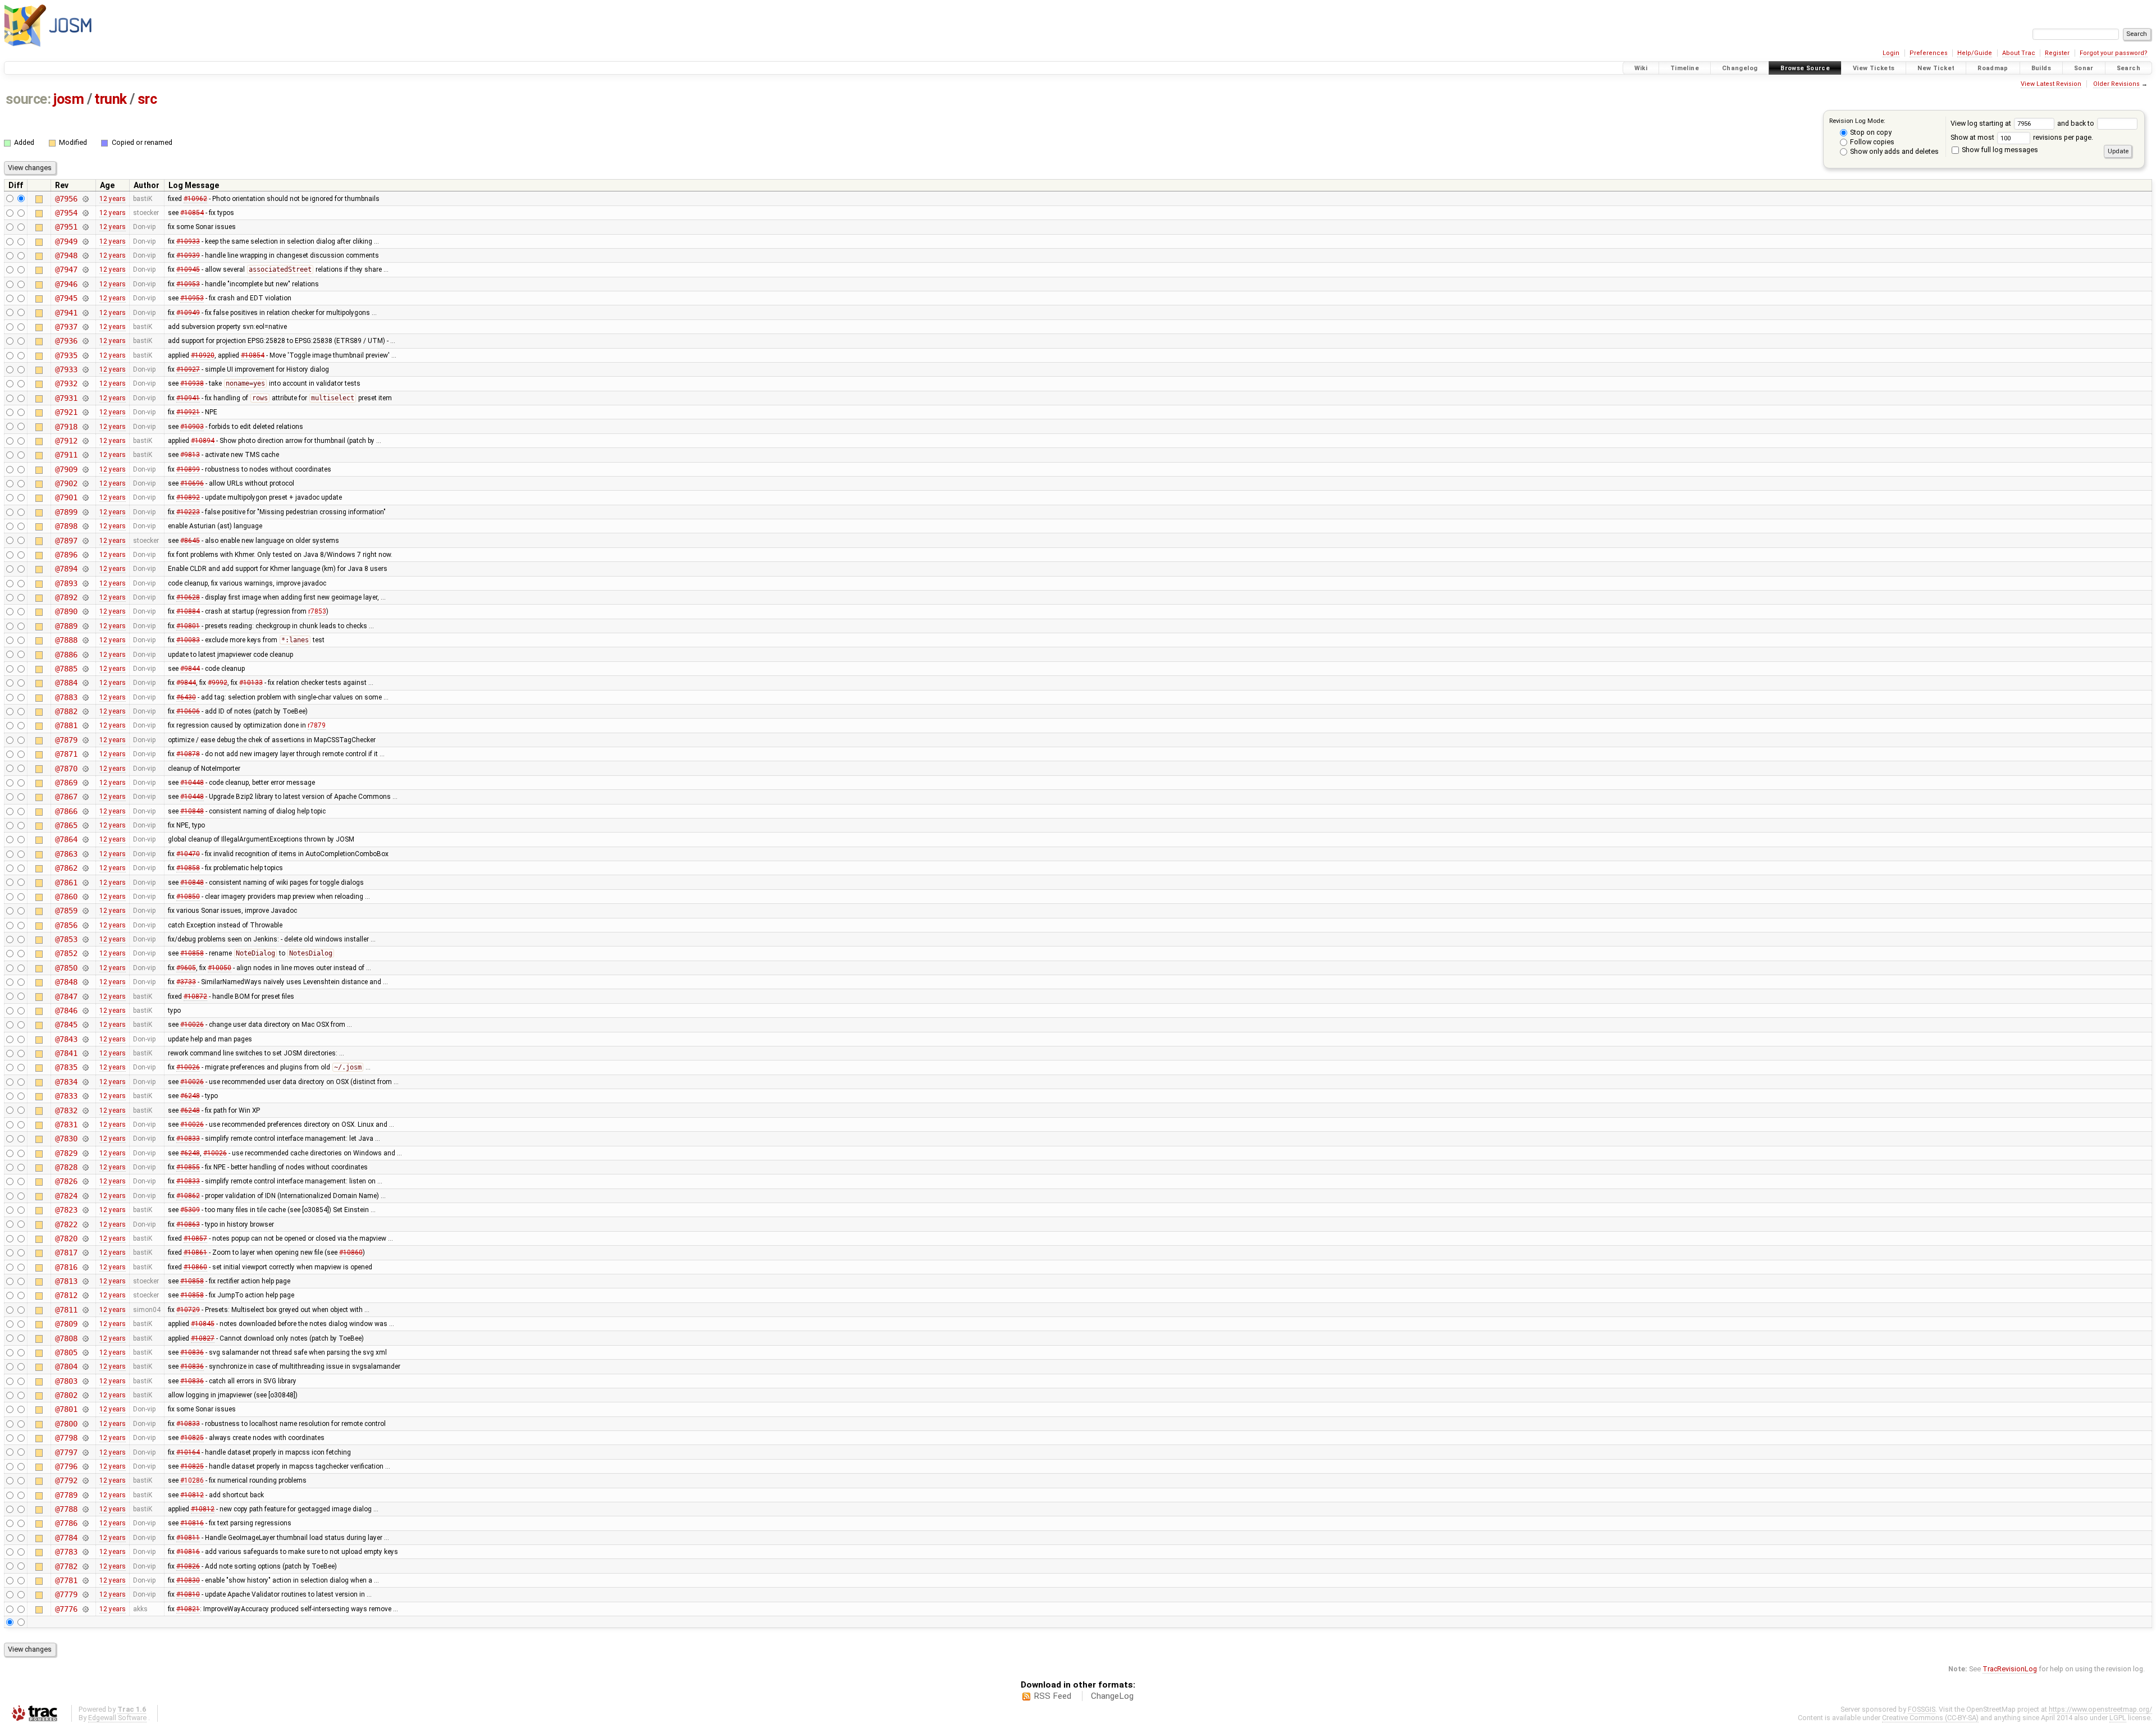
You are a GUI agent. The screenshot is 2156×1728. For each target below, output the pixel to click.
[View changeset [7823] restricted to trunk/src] (85, 1210)
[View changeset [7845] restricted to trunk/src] (85, 1025)
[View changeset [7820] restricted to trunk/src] (85, 1238)
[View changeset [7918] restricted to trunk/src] (85, 427)
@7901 (66, 497)
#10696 (192, 483)
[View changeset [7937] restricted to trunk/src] (85, 327)
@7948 (66, 255)
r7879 (317, 725)
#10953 (188, 284)
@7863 (66, 854)
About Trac (2019, 53)
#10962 (195, 199)
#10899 (188, 469)
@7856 (66, 925)
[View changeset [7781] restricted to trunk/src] (85, 1580)
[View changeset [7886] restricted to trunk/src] (85, 655)
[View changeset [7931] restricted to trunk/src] (85, 398)
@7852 (66, 953)
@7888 (66, 640)
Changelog (1740, 68)
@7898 (66, 526)
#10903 (192, 427)
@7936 (66, 341)
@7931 (66, 398)
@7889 (66, 626)
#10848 (192, 811)
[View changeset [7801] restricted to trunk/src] (85, 1409)
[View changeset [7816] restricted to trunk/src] (85, 1267)
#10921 (188, 412)
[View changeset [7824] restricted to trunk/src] (85, 1196)
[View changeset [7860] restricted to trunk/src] (85, 897)
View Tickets (1874, 68)
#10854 (192, 213)
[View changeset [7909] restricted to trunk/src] (85, 469)
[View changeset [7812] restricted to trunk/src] (85, 1295)
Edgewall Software (117, 1718)
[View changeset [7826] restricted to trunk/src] (85, 1181)
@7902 (66, 483)
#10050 (220, 968)
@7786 (66, 1523)
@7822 (66, 1224)
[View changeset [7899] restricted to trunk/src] (85, 512)
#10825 (192, 1438)
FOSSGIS (1922, 1709)
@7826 (66, 1181)
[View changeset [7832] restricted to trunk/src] (85, 1110)
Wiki (1641, 68)
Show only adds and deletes (1894, 151)
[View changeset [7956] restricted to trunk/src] (85, 199)
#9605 (186, 968)
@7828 (66, 1167)
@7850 (66, 968)
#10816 (192, 1523)
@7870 (66, 769)
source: (28, 99)
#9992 (218, 683)
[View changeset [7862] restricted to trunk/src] (85, 868)
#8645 (190, 541)
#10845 (203, 1324)
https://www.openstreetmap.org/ (2100, 1709)
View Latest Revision (2051, 84)
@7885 (66, 669)
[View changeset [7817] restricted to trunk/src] (85, 1252)
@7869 (66, 783)
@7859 (66, 911)
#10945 (188, 269)
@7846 (66, 1011)
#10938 (192, 383)
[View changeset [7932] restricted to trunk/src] (85, 383)
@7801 (66, 1409)
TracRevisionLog (2010, 1669)
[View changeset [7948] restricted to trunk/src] (85, 255)
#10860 (351, 1252)
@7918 (66, 427)
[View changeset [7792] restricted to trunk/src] (85, 1480)
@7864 (66, 839)
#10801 (188, 626)
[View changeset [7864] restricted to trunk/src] (85, 839)
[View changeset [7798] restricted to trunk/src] (85, 1438)
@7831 (66, 1124)
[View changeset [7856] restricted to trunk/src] (85, 925)
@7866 (66, 811)
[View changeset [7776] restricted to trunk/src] (85, 1609)
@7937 (66, 327)
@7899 (66, 512)
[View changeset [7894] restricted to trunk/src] (85, 569)
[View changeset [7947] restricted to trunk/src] (85, 269)
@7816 (66, 1267)
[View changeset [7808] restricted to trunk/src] (85, 1338)
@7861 (66, 883)
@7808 (66, 1338)
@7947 (66, 269)
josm (68, 99)
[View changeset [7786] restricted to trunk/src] (85, 1523)
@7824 (66, 1196)
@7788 (66, 1509)
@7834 (66, 1082)
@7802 (66, 1395)
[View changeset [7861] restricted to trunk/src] (85, 883)
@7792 (66, 1480)
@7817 (66, 1252)
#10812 (192, 1495)
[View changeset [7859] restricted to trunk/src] (85, 911)
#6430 (186, 697)
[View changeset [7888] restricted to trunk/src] (85, 640)
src (147, 99)
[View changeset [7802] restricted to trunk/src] (85, 1395)
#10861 (195, 1252)
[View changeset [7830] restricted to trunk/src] (85, 1139)
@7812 (66, 1295)
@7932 (66, 383)
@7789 (66, 1495)
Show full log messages (1999, 150)
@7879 (66, 740)
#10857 (195, 1238)
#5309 (190, 1210)
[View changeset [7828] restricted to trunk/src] (85, 1167)
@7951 (66, 227)
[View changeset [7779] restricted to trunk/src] (85, 1594)
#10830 (188, 1580)
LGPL (2118, 1718)
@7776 (66, 1609)
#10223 (188, 512)
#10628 (188, 597)
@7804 (66, 1366)
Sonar (2084, 68)
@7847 (66, 996)
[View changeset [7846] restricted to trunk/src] (85, 1011)
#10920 (203, 355)
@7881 (66, 725)
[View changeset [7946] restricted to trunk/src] (85, 284)
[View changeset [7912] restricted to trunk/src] (85, 441)
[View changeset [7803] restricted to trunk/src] (85, 1381)
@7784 (66, 1538)
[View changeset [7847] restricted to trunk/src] (85, 996)
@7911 (66, 455)
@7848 (66, 982)
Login (1891, 53)
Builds (2041, 68)
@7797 (66, 1452)
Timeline (1685, 68)
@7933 (66, 369)
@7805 (66, 1352)
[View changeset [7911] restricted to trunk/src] (85, 455)
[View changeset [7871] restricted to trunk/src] (85, 754)
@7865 (66, 825)
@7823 (66, 1210)
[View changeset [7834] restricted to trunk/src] (85, 1082)
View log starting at (1982, 123)
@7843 (66, 1039)
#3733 (186, 982)
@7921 (66, 412)
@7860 (66, 897)
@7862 (66, 868)
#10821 (188, 1609)
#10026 (192, 1025)
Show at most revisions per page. (2022, 137)
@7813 (66, 1281)
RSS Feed (1052, 1696)
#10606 (188, 711)
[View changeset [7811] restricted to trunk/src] (85, 1310)
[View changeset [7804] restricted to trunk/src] (85, 1366)
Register (2057, 53)
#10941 (188, 398)
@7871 (66, 754)
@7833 (66, 1096)
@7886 (66, 655)
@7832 (66, 1110)
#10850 (188, 897)
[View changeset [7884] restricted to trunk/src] (85, 683)
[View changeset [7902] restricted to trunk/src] (85, 483)
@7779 (66, 1594)
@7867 (66, 797)
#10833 (188, 1139)
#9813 (190, 455)
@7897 (66, 541)
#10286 (192, 1480)
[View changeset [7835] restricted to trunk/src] (85, 1067)
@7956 (66, 199)
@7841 (66, 1053)
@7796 (66, 1466)
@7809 (66, 1324)
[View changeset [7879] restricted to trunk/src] (85, 740)
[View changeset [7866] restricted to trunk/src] (85, 811)
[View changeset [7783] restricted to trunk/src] (85, 1552)
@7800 (66, 1424)
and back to (2077, 123)
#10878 (188, 754)
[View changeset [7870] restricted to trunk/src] (85, 769)
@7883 (66, 697)
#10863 (188, 1224)
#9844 (190, 669)
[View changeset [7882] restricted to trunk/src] (85, 711)
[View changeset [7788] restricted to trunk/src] (85, 1509)
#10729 (188, 1310)
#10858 (188, 868)
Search (2128, 68)
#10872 (195, 996)
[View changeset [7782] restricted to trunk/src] (85, 1566)
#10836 (192, 1352)
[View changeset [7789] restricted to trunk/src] (85, 1495)
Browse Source (1805, 68)
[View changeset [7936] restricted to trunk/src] (85, 341)
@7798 (66, 1438)
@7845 (66, 1025)
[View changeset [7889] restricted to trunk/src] (85, 626)
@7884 (66, 683)
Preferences (1929, 53)
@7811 (66, 1310)
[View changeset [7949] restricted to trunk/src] (85, 241)
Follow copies (1871, 142)
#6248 (190, 1096)
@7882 (66, 711)
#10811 (188, 1538)
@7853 (66, 939)
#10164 (188, 1452)
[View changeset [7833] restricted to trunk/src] (85, 1096)
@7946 (66, 284)
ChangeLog (1112, 1696)
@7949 (66, 241)
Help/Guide (1975, 53)
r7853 (317, 611)
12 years (113, 199)
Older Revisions (2116, 84)
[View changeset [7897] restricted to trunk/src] (85, 541)
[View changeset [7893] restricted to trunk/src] (85, 583)
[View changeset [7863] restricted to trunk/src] (85, 854)
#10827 (203, 1338)
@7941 (66, 313)
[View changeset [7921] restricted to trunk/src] (85, 412)
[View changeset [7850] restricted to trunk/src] (85, 968)
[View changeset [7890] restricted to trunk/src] (85, 611)
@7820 (66, 1238)
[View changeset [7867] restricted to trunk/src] (85, 797)
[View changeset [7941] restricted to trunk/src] (85, 313)
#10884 (188, 611)
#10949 (188, 313)
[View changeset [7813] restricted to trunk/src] (85, 1281)
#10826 (188, 1566)
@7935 (66, 355)
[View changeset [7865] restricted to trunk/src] (85, 825)
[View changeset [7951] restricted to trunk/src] (85, 227)
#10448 (192, 783)
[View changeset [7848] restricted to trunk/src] (85, 982)
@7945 (66, 298)
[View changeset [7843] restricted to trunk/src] (85, 1039)
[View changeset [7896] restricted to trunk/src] (85, 555)
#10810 (188, 1594)
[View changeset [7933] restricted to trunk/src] (85, 369)
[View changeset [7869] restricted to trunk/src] (85, 783)
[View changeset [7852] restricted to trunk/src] (85, 953)
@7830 (66, 1139)
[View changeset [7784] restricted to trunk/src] (85, 1538)
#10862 (188, 1196)
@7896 (66, 555)
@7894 (66, 569)
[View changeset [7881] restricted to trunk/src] (85, 725)
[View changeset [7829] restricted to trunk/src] (85, 1153)
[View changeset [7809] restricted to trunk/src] (85, 1324)
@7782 (66, 1566)
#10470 (188, 854)
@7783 (66, 1552)
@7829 (66, 1153)
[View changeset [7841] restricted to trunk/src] (85, 1053)
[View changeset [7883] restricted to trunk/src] (85, 697)
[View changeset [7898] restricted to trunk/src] (85, 526)
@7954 (66, 213)
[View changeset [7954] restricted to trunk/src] (85, 213)
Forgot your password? (2114, 53)
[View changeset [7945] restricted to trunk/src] (85, 298)
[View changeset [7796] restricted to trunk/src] (85, 1466)
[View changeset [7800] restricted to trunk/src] (85, 1424)
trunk (111, 99)
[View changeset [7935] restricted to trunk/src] (85, 355)
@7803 (66, 1381)
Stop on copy (1870, 132)
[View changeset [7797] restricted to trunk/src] (85, 1452)
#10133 (251, 683)
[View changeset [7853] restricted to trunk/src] (85, 939)
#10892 (188, 497)
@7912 (66, 441)
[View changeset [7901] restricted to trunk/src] (85, 497)
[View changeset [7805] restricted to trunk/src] (85, 1352)
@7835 (66, 1067)
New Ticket (1936, 68)
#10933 (188, 241)
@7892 (66, 597)
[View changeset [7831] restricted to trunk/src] (85, 1124)
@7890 (66, 611)
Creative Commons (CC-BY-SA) (1930, 1718)
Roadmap (1993, 68)
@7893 (66, 583)
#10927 (188, 369)
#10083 (188, 640)
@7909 (66, 469)
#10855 (188, 1167)
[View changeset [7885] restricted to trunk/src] (85, 669)
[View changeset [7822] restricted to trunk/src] (85, 1224)
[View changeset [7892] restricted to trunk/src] (85, 597)
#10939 (188, 255)
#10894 (203, 441)
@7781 (66, 1580)
